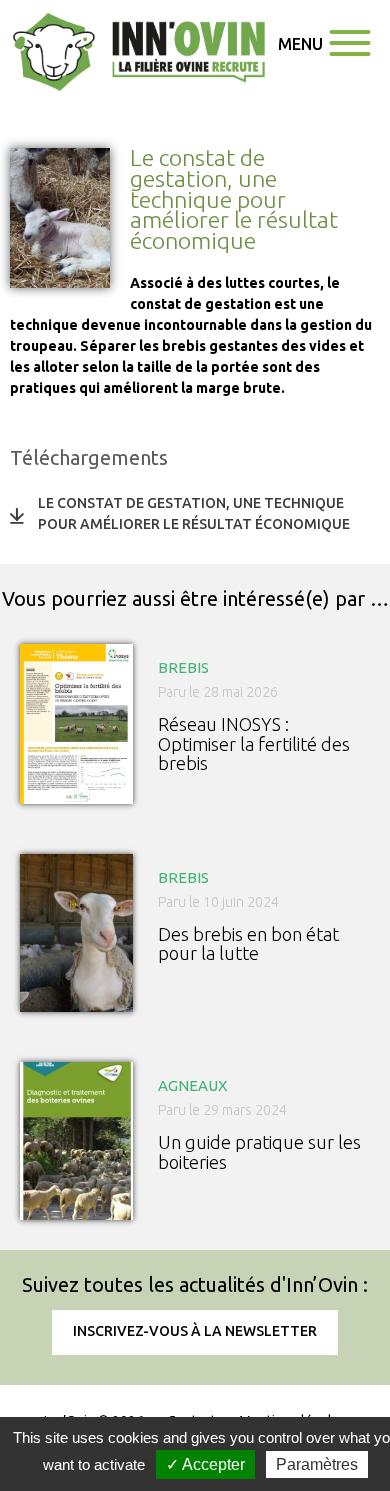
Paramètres (317, 1464)
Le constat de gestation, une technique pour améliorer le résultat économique (194, 513)
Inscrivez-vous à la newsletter (195, 1331)
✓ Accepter (205, 1464)
